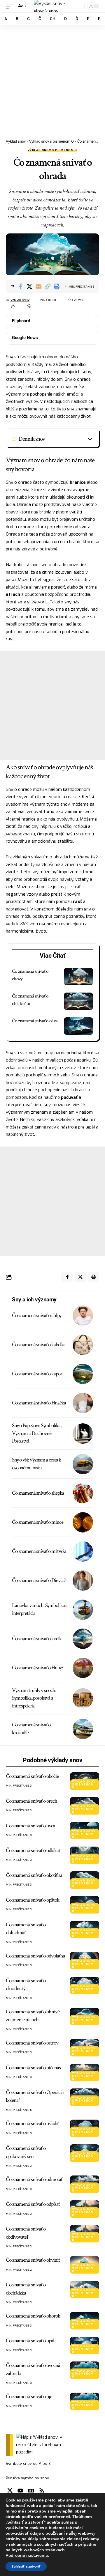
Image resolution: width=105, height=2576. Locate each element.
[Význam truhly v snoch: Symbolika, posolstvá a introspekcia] (83, 1698)
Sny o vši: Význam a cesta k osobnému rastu (36, 1464)
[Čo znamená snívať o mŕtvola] (83, 1551)
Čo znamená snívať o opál (30, 2341)
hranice (78, 482)
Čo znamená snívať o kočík (37, 1639)
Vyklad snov (20, 300)
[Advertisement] (52, 79)
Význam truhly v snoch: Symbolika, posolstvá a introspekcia (34, 1698)
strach (13, 594)
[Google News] (31, 2491)
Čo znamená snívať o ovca (30, 1826)
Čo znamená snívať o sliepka (38, 1493)
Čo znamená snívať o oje (29, 2397)
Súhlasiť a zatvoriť (26, 2566)
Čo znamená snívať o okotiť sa (34, 1875)
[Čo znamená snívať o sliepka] (83, 1493)
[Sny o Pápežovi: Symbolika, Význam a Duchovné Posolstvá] (83, 1434)
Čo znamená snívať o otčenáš (33, 2068)
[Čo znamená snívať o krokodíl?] (83, 1729)
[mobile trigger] (11, 6)
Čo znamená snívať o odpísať (33, 2204)
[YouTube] (20, 2491)
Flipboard (21, 321)
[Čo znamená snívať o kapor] (83, 1374)
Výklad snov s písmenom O (51, 141)
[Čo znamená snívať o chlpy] (83, 1316)
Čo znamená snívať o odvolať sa (36, 1956)
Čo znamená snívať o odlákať (33, 1850)
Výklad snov (16, 141)
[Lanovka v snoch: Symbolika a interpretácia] (83, 1610)
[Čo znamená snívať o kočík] (83, 1639)
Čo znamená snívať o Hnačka (39, 1403)
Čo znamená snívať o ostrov (32, 2043)
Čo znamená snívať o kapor (37, 1374)
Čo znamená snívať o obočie (32, 1776)
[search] (79, 6)
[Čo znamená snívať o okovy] (78, 977)
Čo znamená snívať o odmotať (34, 2179)
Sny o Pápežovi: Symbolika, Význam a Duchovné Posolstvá (36, 1433)
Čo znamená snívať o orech (32, 1801)
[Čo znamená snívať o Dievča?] (83, 1581)
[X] (10, 2491)
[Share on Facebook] (20, 286)
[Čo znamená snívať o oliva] (78, 1026)
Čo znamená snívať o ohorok (33, 2316)
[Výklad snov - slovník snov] (52, 6)
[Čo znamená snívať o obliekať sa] (78, 1001)
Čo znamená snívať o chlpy (37, 1316)
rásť (77, 901)
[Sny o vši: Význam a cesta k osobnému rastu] (83, 1464)
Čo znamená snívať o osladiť (32, 2124)
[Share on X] (29, 286)
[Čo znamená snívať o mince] (83, 1522)
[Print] (57, 286)
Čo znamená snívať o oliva (35, 1021)
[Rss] (42, 2491)
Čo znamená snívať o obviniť (33, 2260)
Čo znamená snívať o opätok (33, 1900)
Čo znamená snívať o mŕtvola (39, 1551)
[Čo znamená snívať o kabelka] (83, 1345)
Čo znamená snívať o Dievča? (39, 1580)
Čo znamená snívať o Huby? (38, 1668)
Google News (25, 338)
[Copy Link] (48, 286)
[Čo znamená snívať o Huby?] (83, 1668)
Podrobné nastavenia (27, 2555)
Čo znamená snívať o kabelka (39, 1345)
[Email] (38, 286)
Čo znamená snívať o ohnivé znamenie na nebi (33, 2016)
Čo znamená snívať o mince (38, 1522)
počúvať (69, 1097)
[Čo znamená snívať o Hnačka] (83, 1403)
